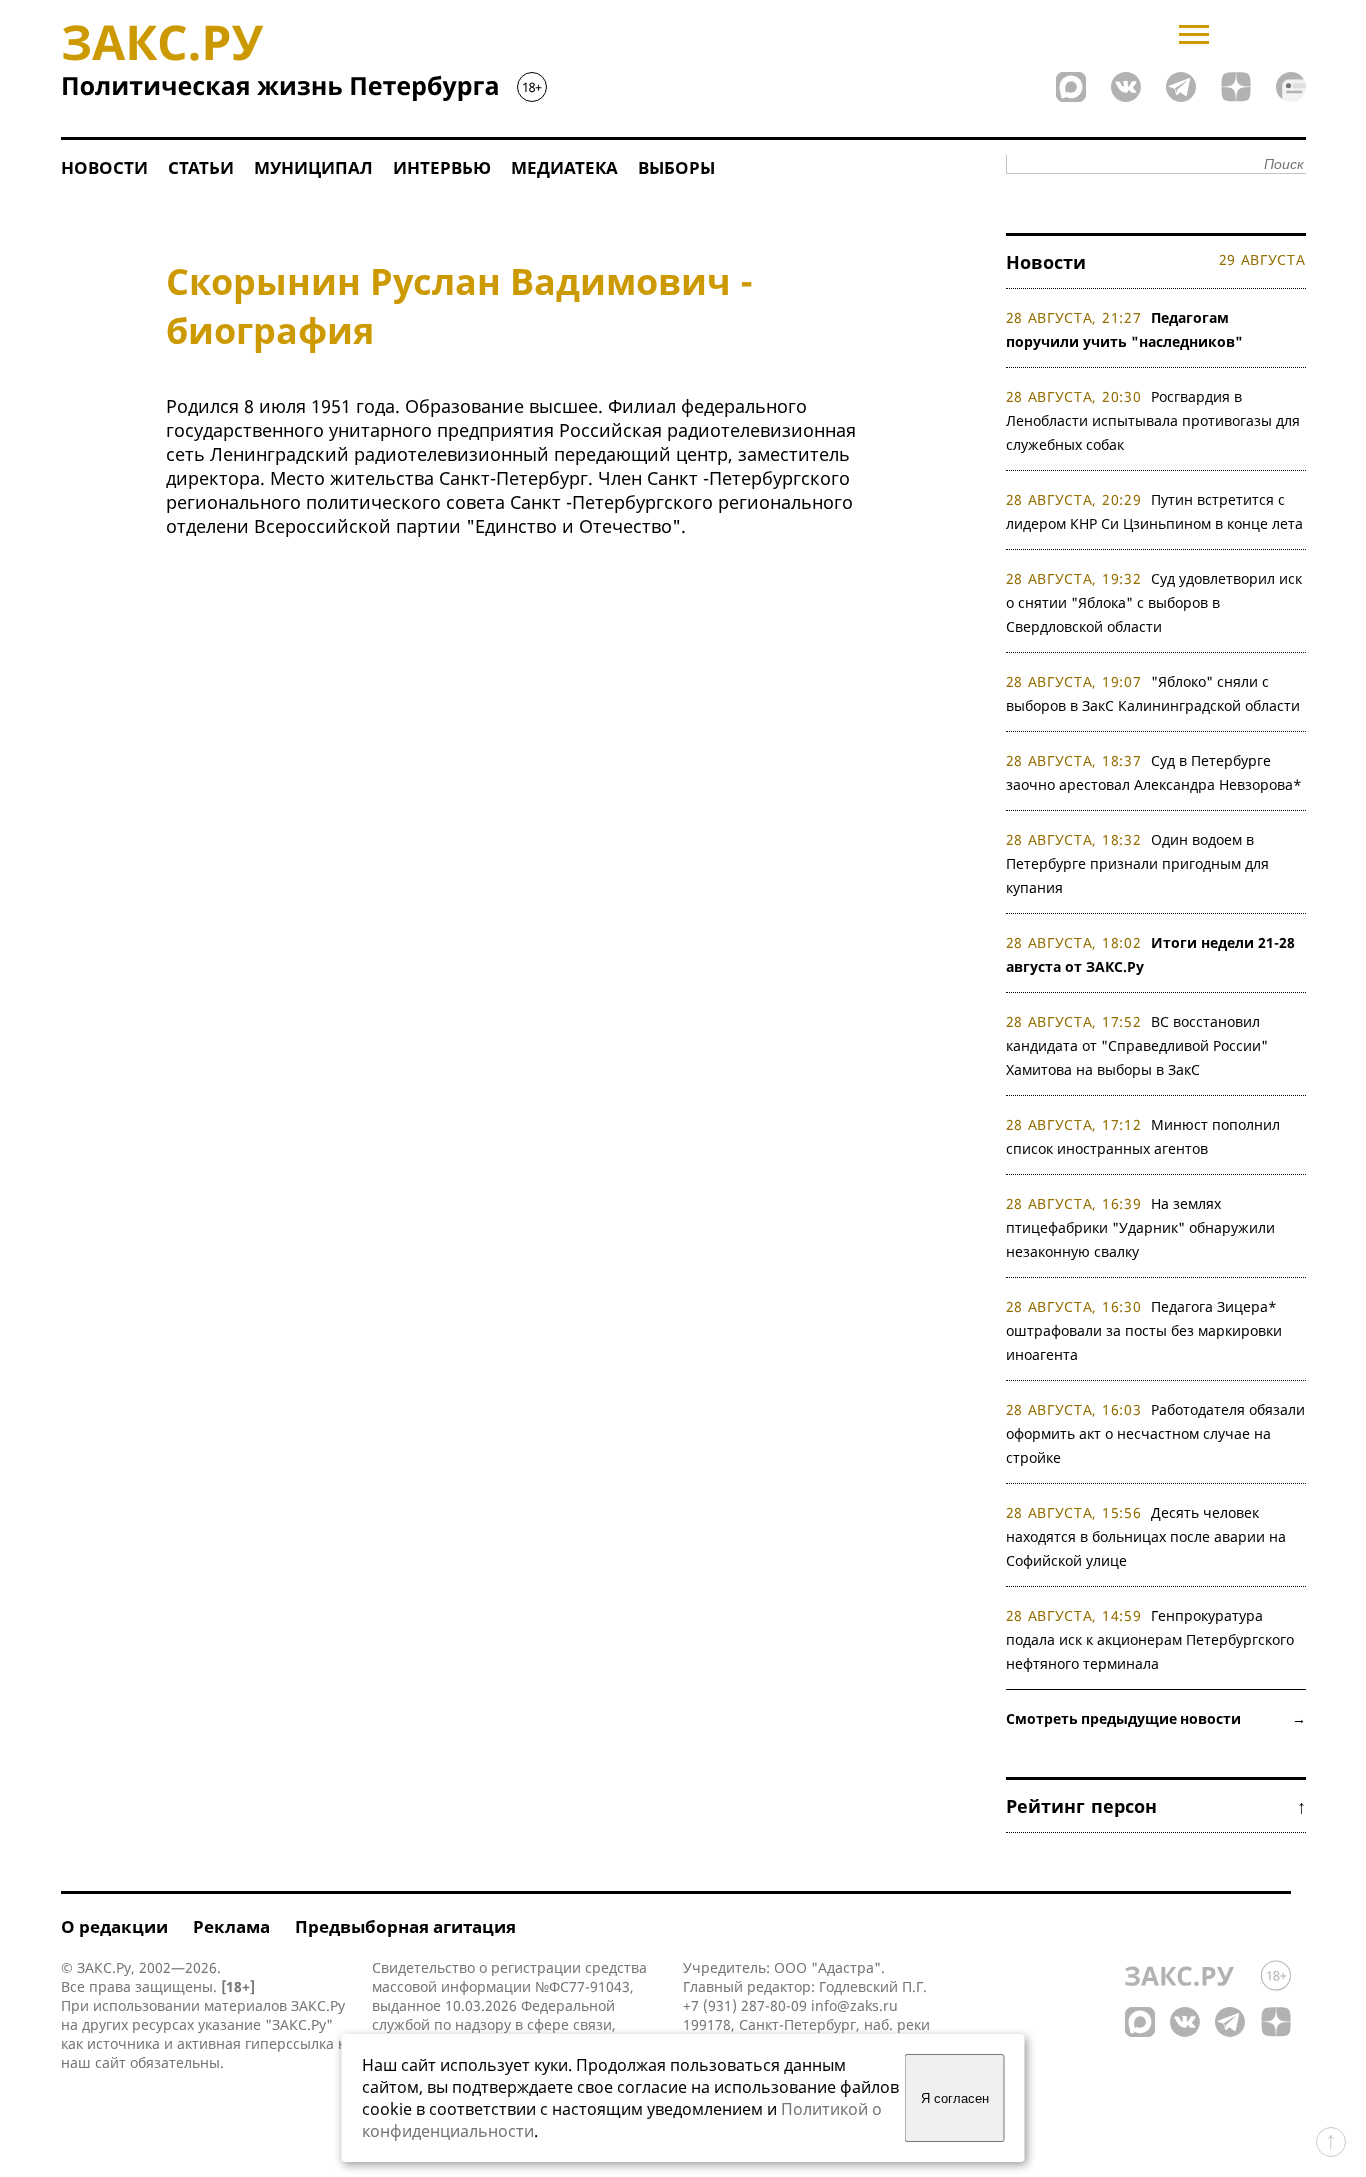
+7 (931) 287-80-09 (745, 2005)
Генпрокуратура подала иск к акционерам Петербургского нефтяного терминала (1150, 1639)
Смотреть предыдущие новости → (1156, 1718)
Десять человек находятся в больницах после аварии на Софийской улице (1146, 1536)
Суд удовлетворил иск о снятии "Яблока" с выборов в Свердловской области (1154, 602)
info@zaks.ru (854, 2005)
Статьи (201, 167)
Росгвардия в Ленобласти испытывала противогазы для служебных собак (1153, 420)
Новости (104, 167)
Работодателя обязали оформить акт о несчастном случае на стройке (1156, 1433)
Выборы (676, 167)
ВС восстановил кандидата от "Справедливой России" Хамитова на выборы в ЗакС (1137, 1045)
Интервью (442, 167)
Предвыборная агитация (405, 1926)
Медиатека (564, 167)
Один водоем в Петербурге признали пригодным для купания (1137, 863)
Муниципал (313, 167)
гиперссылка (289, 2043)
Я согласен (955, 2098)
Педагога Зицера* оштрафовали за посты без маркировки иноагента (1144, 1330)
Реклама (231, 1926)
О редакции (114, 1926)
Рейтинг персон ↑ (1156, 1806)
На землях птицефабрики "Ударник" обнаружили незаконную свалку (1140, 1227)
